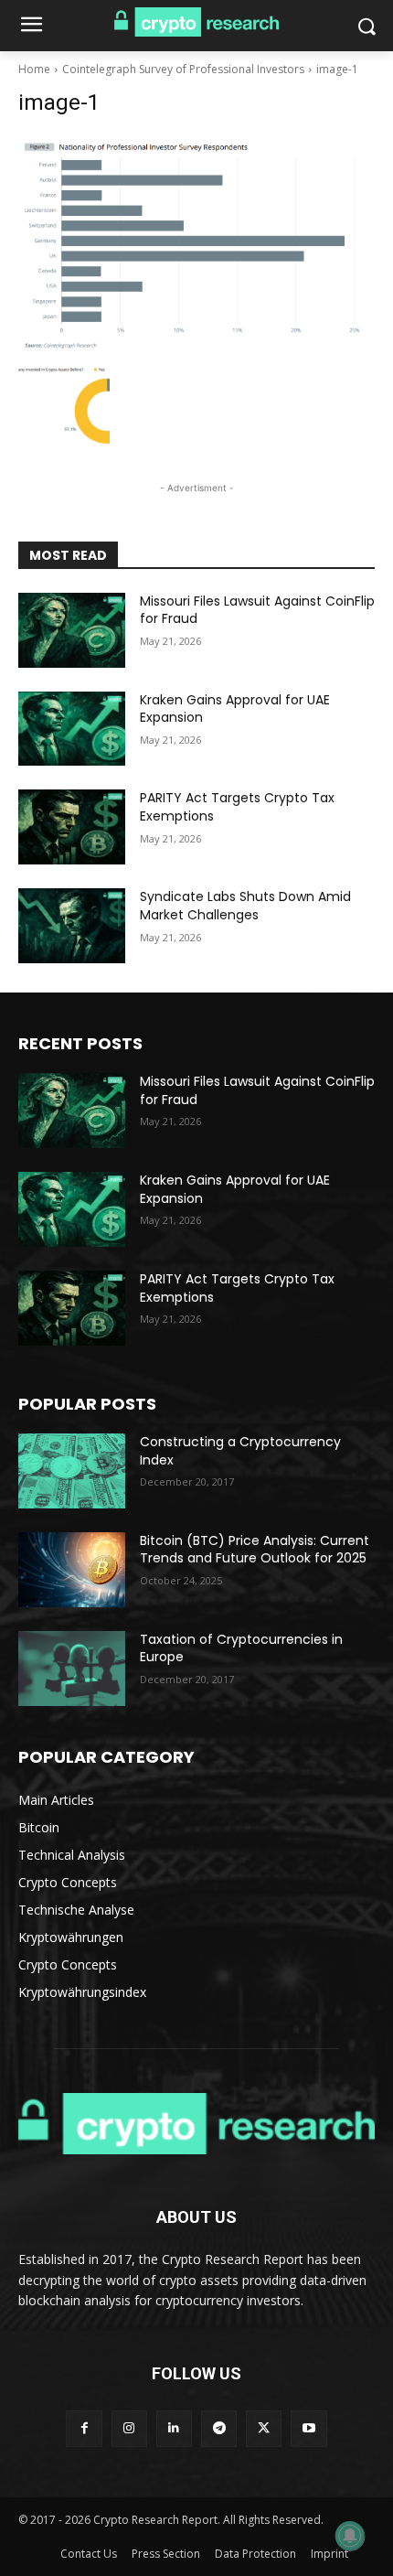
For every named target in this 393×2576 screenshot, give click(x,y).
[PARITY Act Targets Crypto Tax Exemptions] (72, 827)
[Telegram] (219, 2428)
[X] (264, 2428)
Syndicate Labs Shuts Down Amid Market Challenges (245, 906)
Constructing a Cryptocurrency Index (240, 1451)
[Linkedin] (174, 2428)
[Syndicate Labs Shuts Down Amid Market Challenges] (72, 926)
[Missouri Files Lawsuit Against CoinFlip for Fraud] (72, 630)
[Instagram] (129, 2428)
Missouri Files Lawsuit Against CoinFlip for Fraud (257, 610)
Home (34, 69)
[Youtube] (308, 2428)
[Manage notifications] (350, 2536)
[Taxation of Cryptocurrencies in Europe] (72, 1669)
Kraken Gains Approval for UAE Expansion (235, 709)
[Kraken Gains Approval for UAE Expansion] (72, 729)
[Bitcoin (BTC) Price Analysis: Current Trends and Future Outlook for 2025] (72, 1570)
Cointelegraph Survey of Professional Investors (183, 69)
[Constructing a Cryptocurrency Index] (72, 1471)
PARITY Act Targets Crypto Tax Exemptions (237, 807)
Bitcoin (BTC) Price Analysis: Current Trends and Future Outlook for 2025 (255, 1550)
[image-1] (196, 244)
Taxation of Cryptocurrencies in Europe (241, 1648)
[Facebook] (84, 2428)
